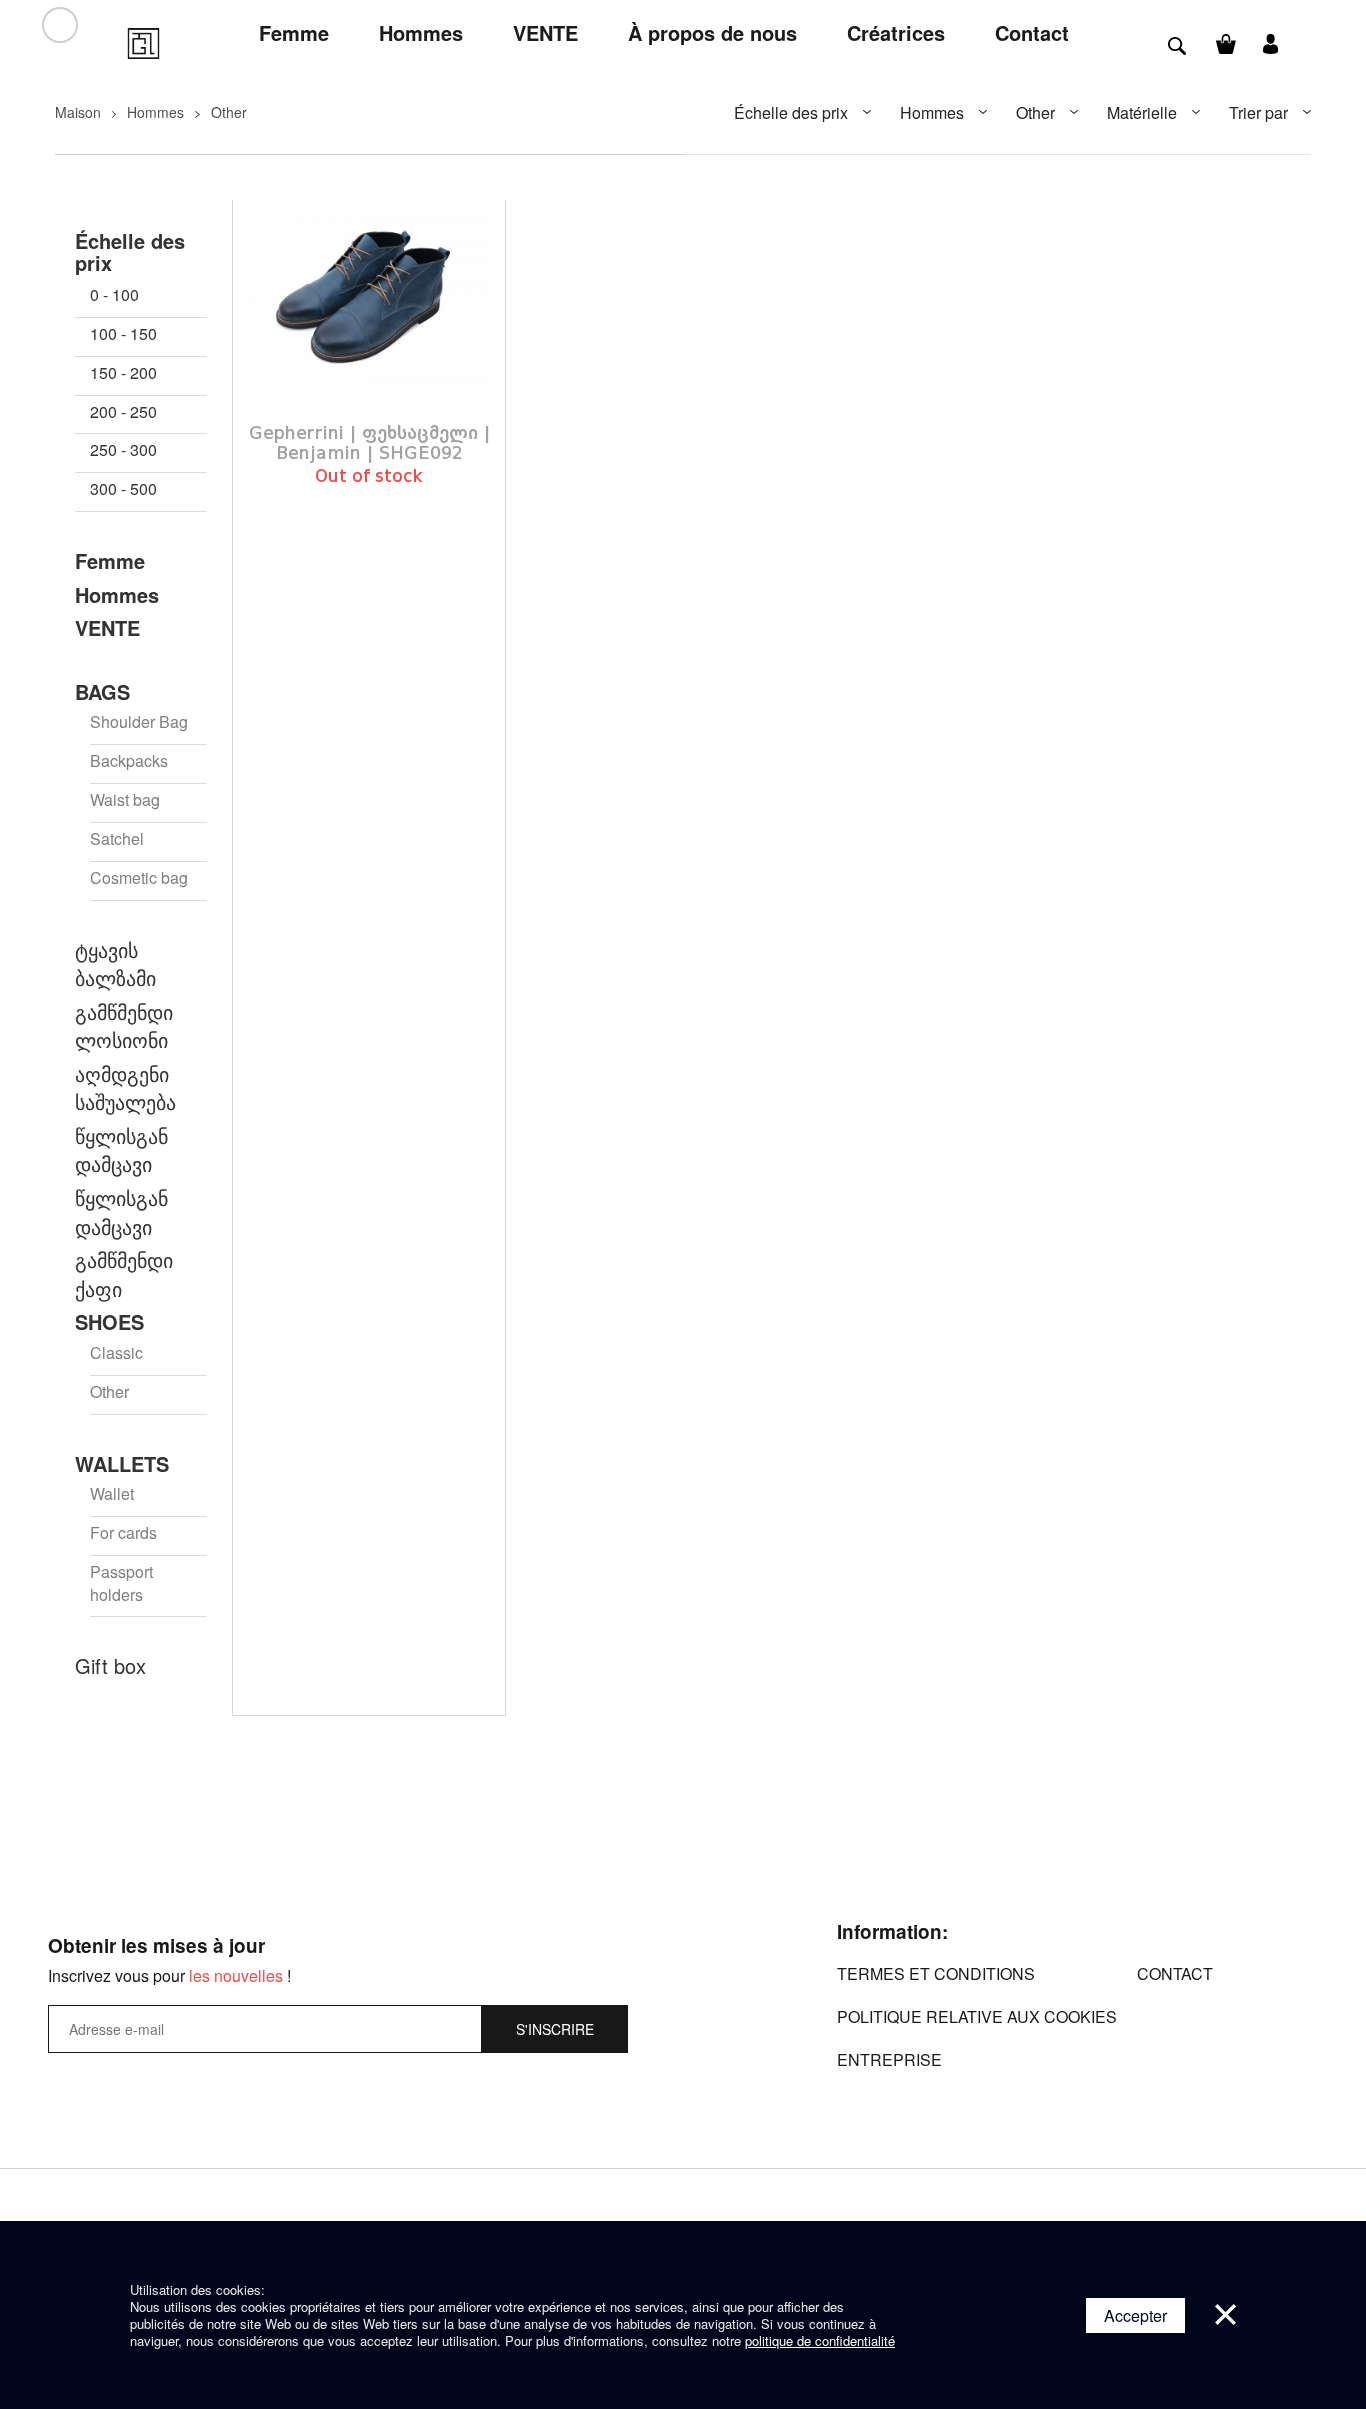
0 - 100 (114, 295)
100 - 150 (123, 334)
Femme (110, 561)
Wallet (112, 1494)
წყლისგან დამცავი (121, 1150)
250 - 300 (123, 450)
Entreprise (889, 2059)
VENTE (107, 628)
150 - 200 (123, 373)
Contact (1175, 1973)
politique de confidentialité (820, 2340)
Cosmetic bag (139, 878)
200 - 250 (123, 412)
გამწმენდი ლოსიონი (124, 1026)
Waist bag (125, 800)
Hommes (155, 112)
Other (229, 112)
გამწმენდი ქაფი (124, 1274)
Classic (116, 1353)
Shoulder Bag (139, 722)
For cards (123, 1533)
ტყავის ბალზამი (115, 964)
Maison (78, 112)
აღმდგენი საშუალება (125, 1088)
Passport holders (121, 1583)
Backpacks (129, 761)
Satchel (117, 839)
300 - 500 (123, 489)
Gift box (110, 1666)
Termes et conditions (936, 1973)
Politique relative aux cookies (977, 2016)
